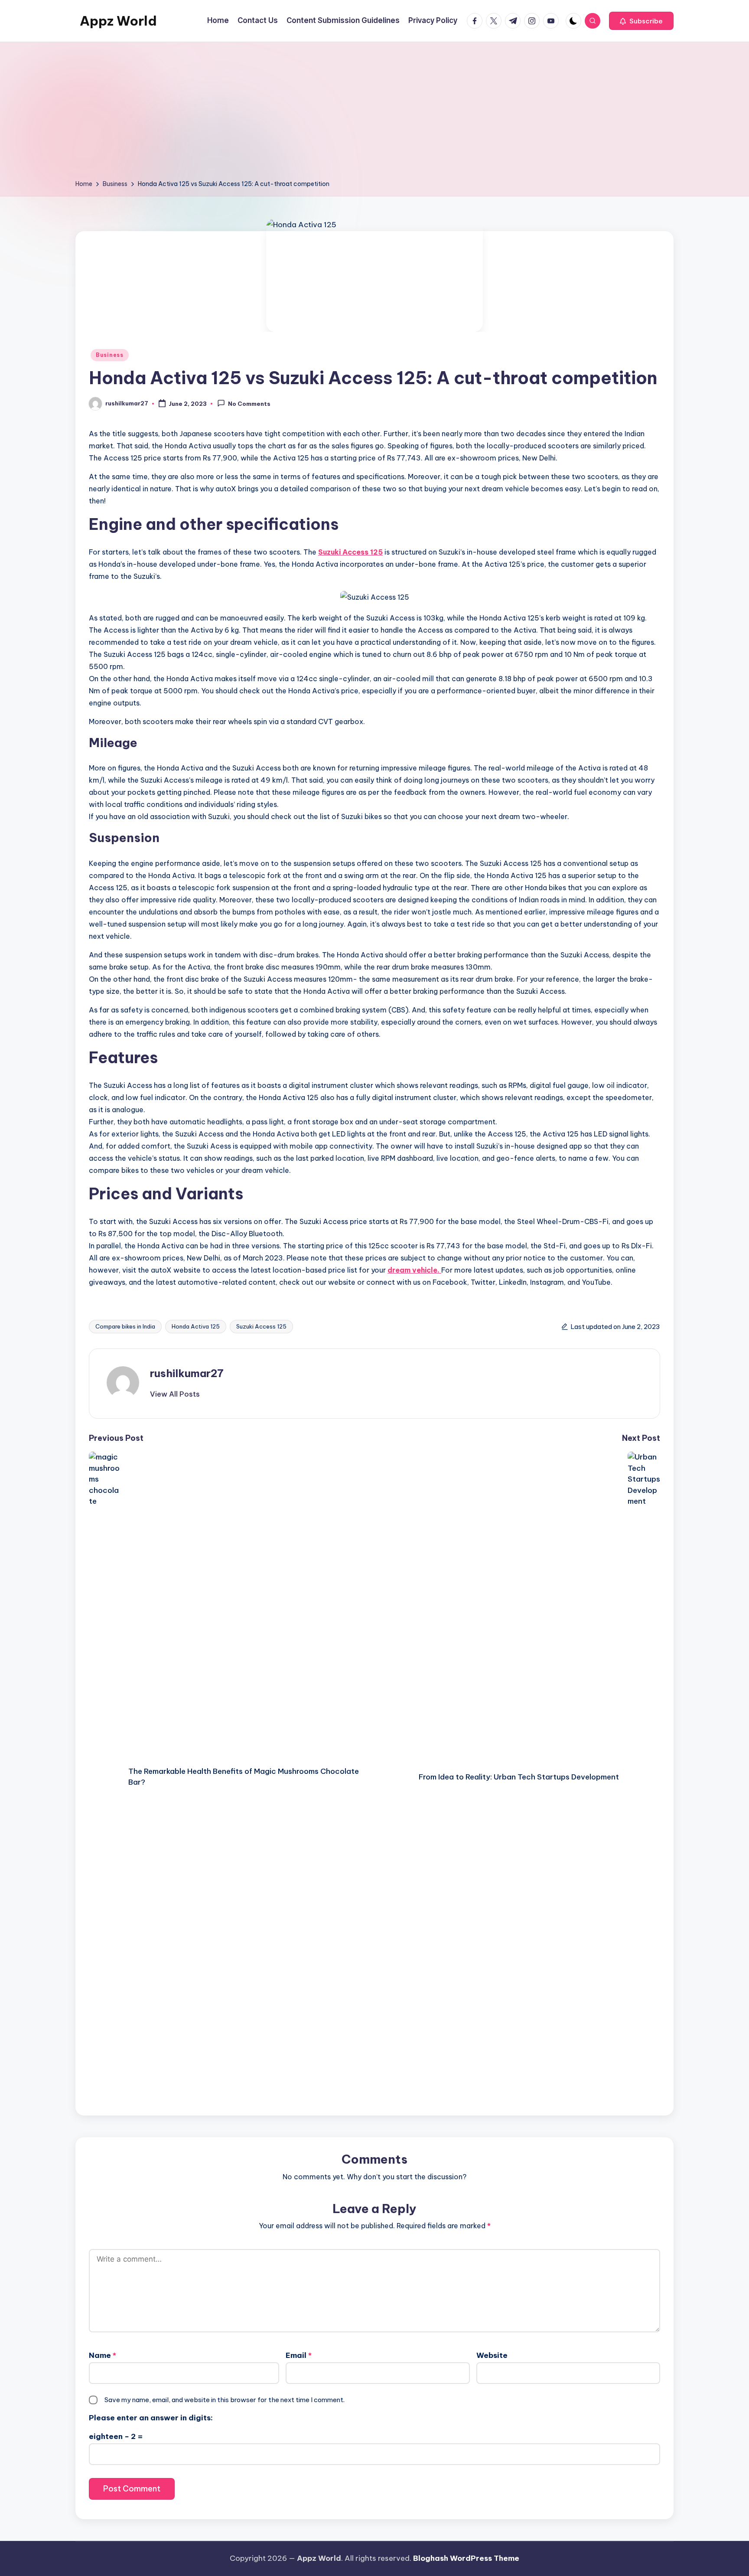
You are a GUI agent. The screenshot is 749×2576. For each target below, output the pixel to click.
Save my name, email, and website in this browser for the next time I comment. (225, 2400)
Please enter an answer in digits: (151, 2418)
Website (492, 2355)
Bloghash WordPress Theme (466, 2558)
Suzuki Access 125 (350, 552)
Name (103, 2355)
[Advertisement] (374, 114)
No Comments (249, 404)
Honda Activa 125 (196, 1326)
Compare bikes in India (125, 1326)
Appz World (118, 21)
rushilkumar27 (187, 1373)
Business (110, 355)
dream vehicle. (414, 1270)
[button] (641, 21)
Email (299, 2355)
